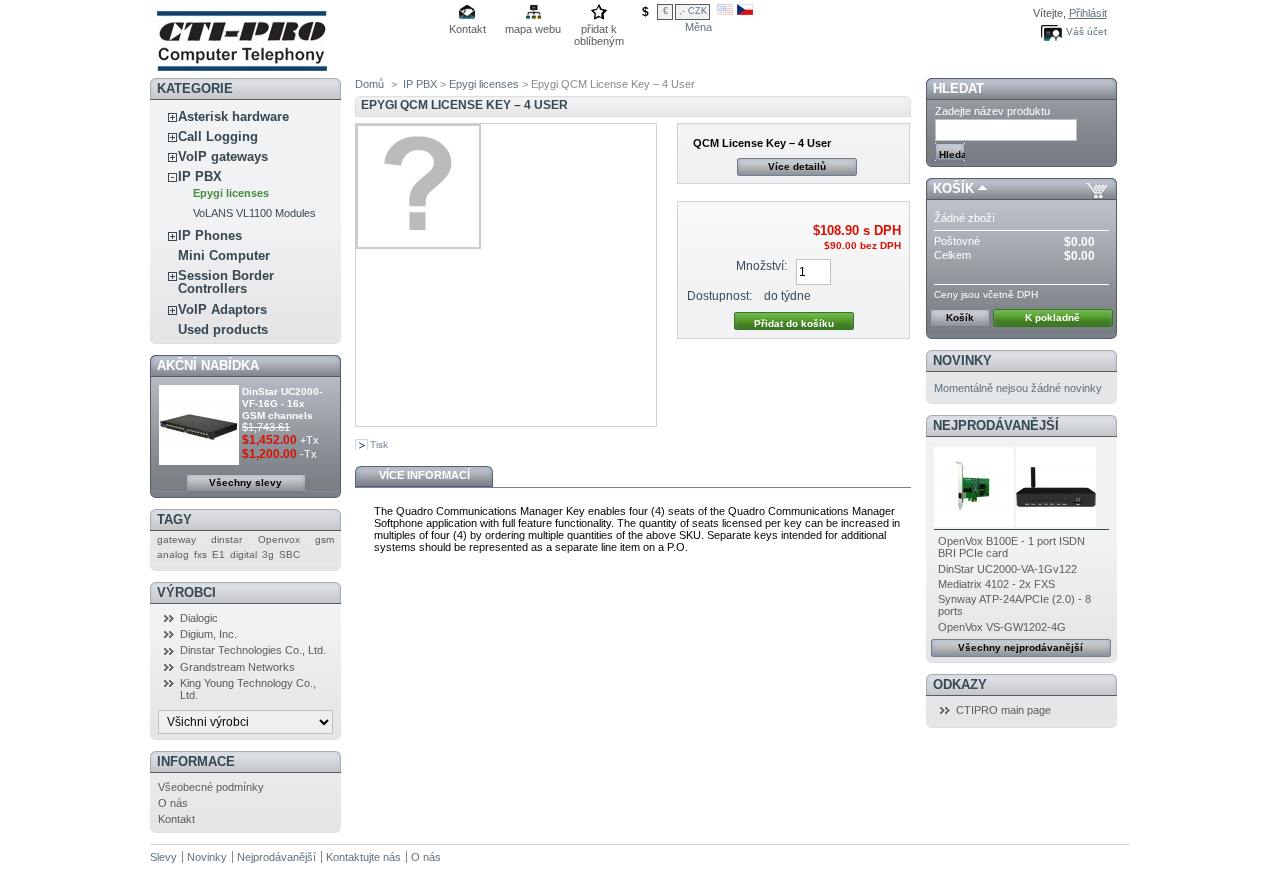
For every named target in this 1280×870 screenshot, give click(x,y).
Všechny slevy (245, 482)
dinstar (226, 539)
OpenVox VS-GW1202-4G (1002, 627)
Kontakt (467, 29)
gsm (324, 539)
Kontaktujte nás (363, 857)
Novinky (962, 360)
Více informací (424, 475)
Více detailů (797, 166)
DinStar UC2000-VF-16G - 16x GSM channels (282, 403)
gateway (176, 539)
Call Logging (218, 136)
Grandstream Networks (237, 667)
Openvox (279, 539)
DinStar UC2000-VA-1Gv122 (1007, 569)
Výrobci (186, 592)
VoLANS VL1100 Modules (254, 213)
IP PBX (200, 176)
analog (173, 554)
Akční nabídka (208, 365)
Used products (223, 329)
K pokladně (1052, 317)
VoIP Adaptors (222, 309)
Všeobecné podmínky (211, 787)
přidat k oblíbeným (599, 30)
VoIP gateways (223, 156)
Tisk (379, 444)
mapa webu (533, 29)
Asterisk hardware (233, 116)
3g (268, 554)
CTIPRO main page (1003, 710)
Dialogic (199, 618)
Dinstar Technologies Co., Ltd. (253, 650)
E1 (218, 554)
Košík (953, 188)
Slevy (163, 857)
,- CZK (693, 11)
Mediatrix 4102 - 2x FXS (996, 584)
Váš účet (1086, 31)
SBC (289, 554)
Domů (369, 84)
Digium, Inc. (208, 634)
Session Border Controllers (226, 282)
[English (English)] (725, 11)
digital (243, 554)
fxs (200, 554)
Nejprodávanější (996, 425)
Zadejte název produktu (992, 111)
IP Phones (210, 235)
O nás (173, 803)
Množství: (761, 266)
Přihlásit (1088, 13)
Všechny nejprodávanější (1020, 647)
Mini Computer (224, 255)
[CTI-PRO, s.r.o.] (241, 72)
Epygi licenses (231, 193)
